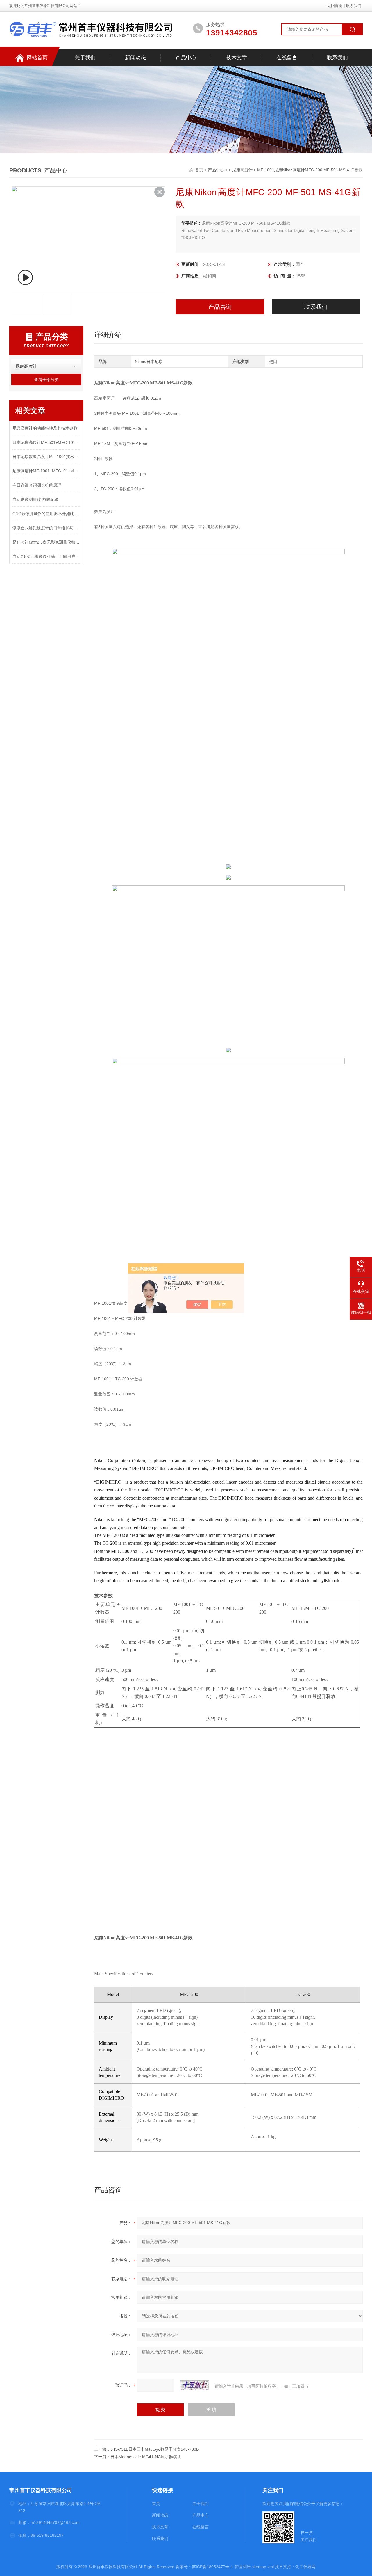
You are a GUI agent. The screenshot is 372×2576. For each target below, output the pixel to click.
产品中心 (186, 58)
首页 (200, 170)
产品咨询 (220, 307)
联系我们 (354, 6)
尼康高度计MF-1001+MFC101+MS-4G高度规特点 (46, 471)
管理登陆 (242, 2567)
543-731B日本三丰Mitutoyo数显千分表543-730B (155, 2449)
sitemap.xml (263, 2567)
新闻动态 (135, 58)
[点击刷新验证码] (194, 2385)
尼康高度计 (242, 170)
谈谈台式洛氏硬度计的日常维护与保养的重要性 (46, 528)
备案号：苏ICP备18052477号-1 (204, 2567)
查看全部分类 (46, 380)
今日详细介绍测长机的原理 (37, 485)
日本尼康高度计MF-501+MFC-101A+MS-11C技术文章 (46, 442)
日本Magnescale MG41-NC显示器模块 (146, 2457)
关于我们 (85, 58)
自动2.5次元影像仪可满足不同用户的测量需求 (46, 556)
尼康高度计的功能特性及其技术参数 (45, 428)
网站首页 (37, 58)
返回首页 (335, 6)
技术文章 (237, 58)
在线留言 (287, 58)
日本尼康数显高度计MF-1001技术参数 (46, 457)
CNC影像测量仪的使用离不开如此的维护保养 (46, 514)
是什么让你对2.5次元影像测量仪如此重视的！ (46, 542)
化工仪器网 (305, 2567)
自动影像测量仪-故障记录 (36, 499)
